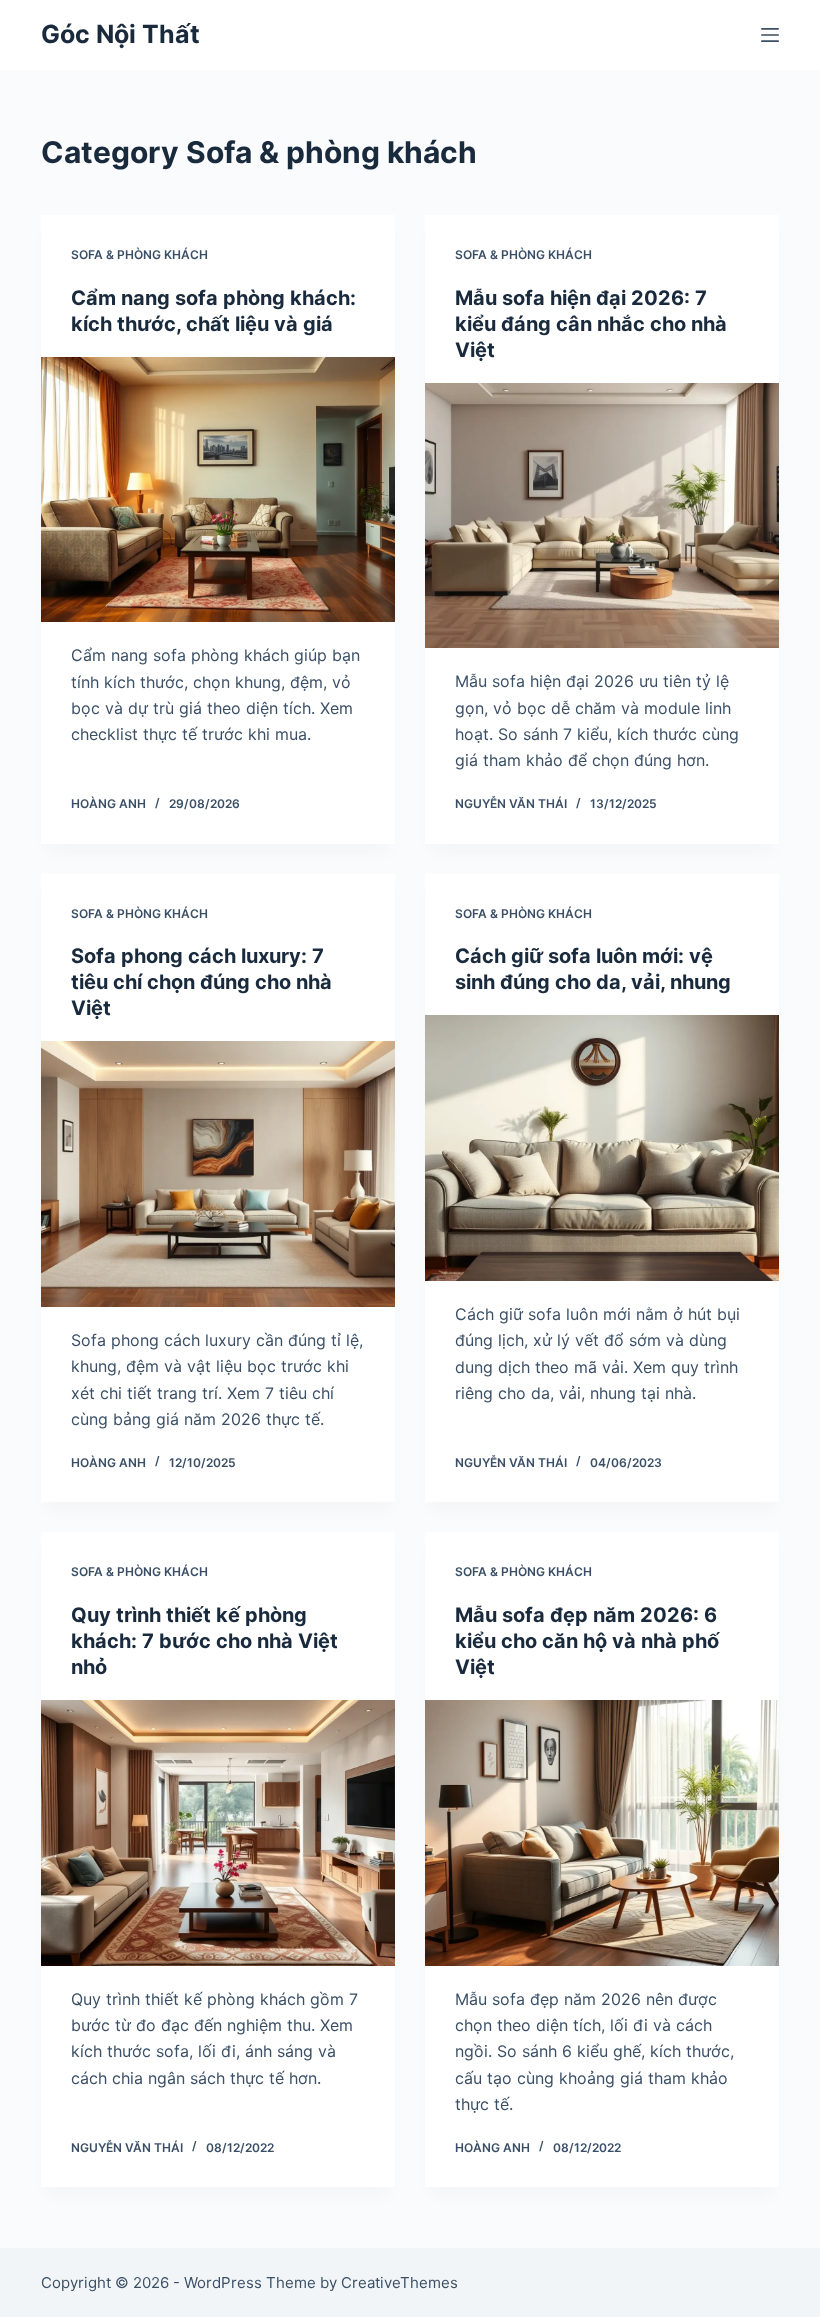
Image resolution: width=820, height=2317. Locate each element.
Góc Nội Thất (120, 34)
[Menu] (770, 35)
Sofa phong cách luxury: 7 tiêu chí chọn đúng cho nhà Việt (201, 982)
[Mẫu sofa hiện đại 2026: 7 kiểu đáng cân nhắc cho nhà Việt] (602, 516)
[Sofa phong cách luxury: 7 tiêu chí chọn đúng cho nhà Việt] (218, 1174)
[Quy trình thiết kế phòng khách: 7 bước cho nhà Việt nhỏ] (218, 1833)
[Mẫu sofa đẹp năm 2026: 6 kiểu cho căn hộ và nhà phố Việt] (602, 1833)
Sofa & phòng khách (139, 254)
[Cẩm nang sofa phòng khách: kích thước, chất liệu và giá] (218, 490)
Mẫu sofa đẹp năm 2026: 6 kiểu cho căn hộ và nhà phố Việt (587, 1641)
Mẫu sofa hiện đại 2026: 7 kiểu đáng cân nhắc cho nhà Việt (591, 324)
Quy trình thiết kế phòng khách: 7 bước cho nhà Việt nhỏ (204, 1641)
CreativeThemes (399, 2282)
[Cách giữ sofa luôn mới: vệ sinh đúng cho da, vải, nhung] (602, 1148)
